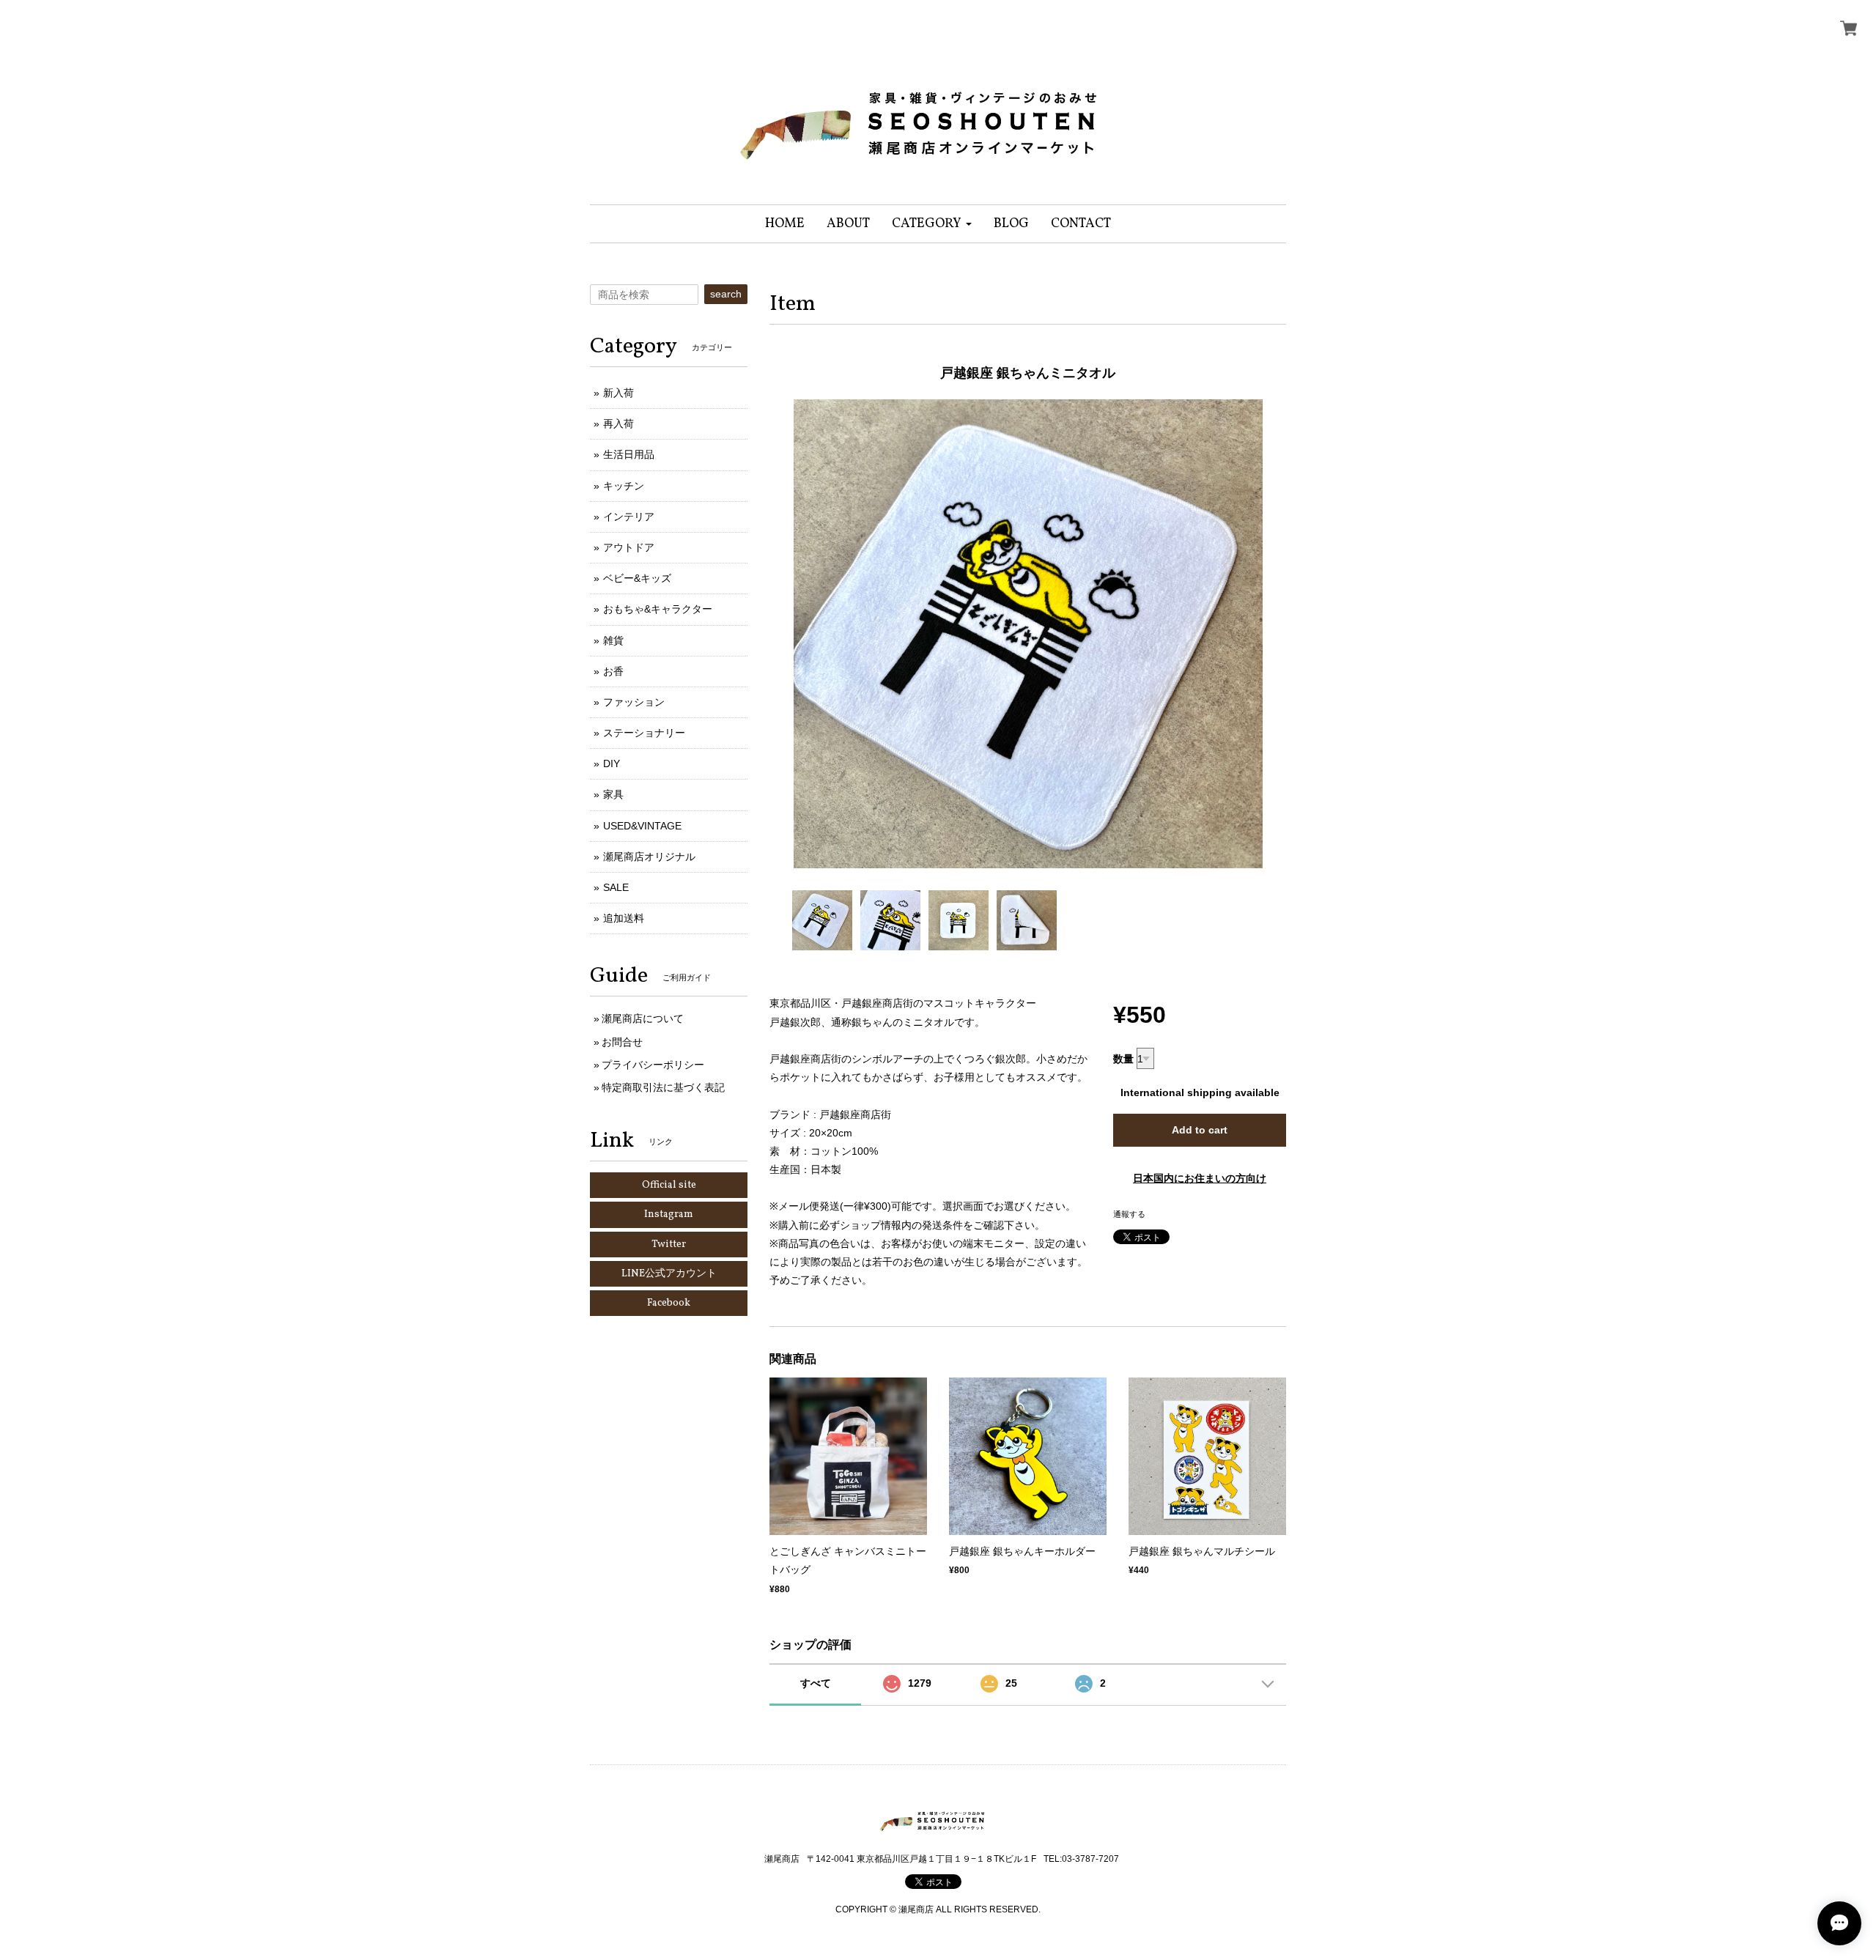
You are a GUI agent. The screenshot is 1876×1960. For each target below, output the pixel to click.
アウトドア (629, 547)
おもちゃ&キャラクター (658, 609)
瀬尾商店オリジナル (649, 857)
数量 (1123, 1059)
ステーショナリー (644, 733)
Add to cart (1200, 1130)
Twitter (669, 1245)
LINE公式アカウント (669, 1274)
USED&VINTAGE (642, 826)
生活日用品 (629, 454)
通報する (1129, 1214)
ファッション (634, 702)
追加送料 (624, 918)
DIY (612, 763)
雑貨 (613, 640)
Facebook (669, 1303)
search (726, 294)
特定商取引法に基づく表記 (663, 1087)
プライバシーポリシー (653, 1065)
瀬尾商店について (643, 1018)
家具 (613, 794)
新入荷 (618, 393)
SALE (616, 887)
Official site (669, 1185)
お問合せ (622, 1042)
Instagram (669, 1214)
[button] (932, 224)
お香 (613, 671)
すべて (816, 1683)
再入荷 (618, 424)
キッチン (624, 486)
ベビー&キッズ (637, 578)
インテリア (629, 517)
